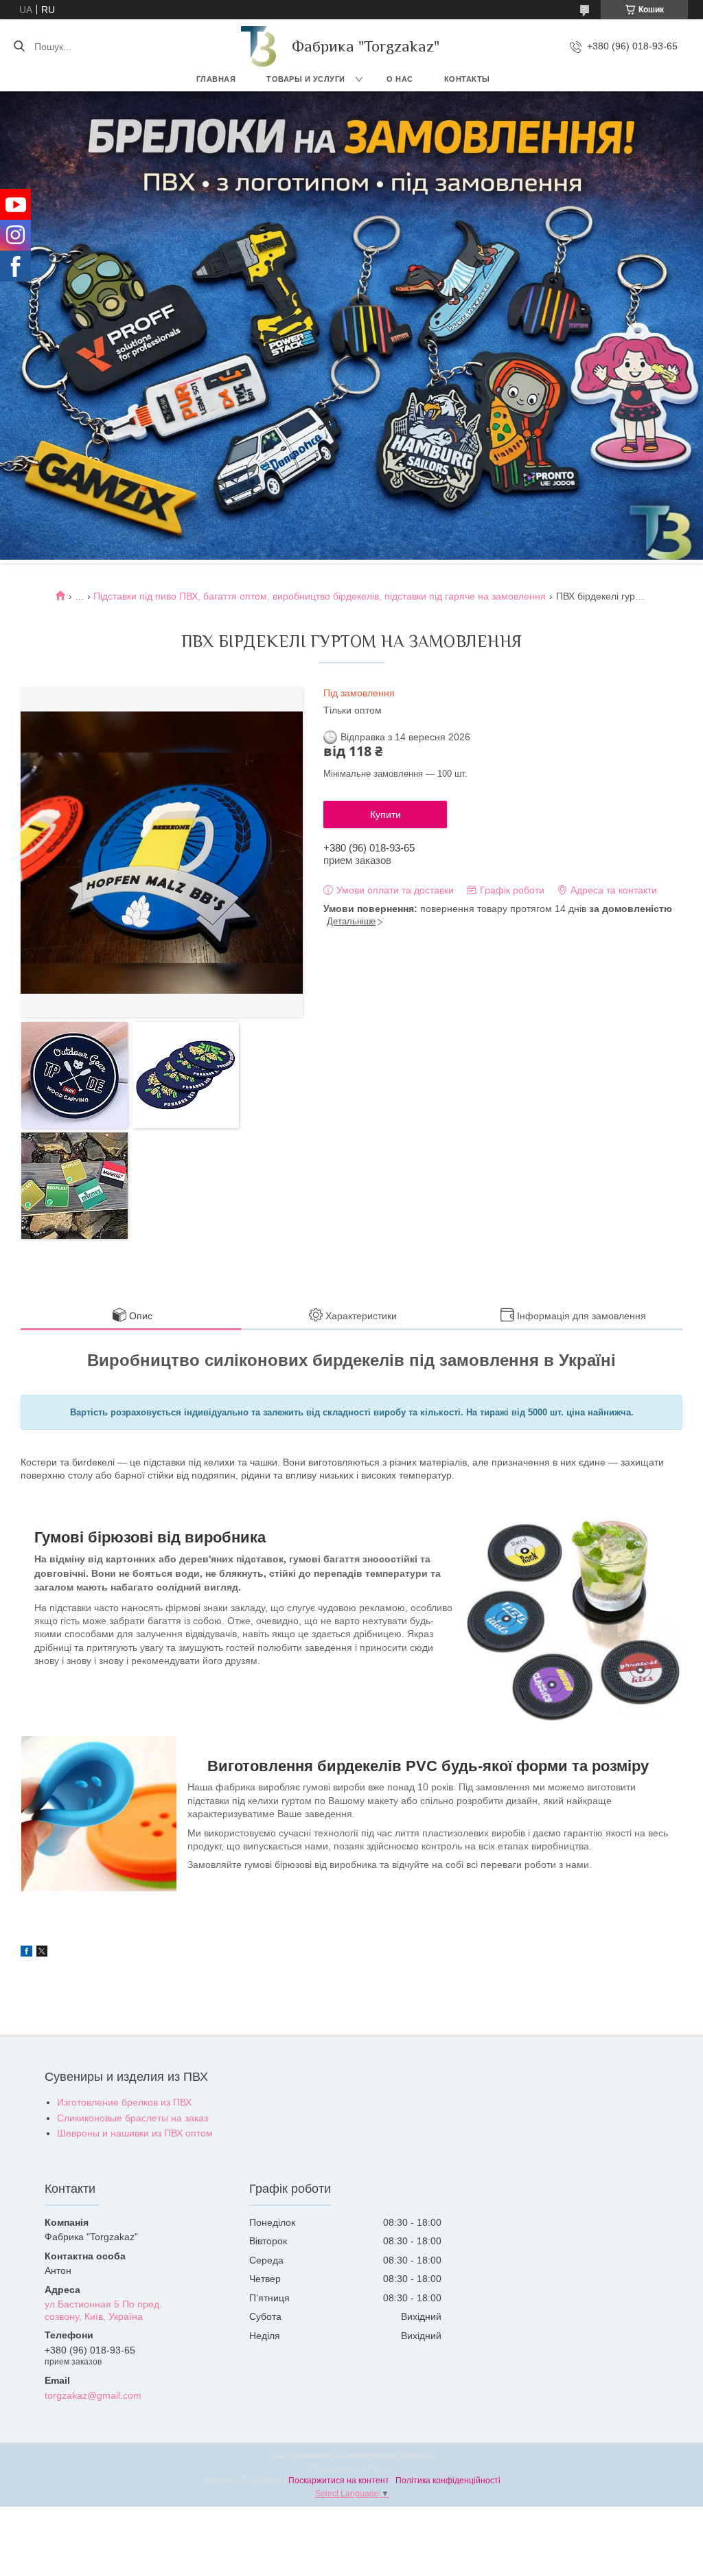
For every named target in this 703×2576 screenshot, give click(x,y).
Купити (385, 814)
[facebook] (26, 1953)
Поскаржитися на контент (339, 2481)
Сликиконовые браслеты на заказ (132, 2118)
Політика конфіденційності (448, 2481)
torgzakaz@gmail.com (93, 2395)
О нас (400, 79)
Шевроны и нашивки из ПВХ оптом (135, 2133)
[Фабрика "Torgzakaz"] (260, 46)
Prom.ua (417, 2456)
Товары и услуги (306, 79)
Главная (216, 79)
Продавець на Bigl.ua (352, 2468)
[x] (42, 1953)
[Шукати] (19, 47)
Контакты (467, 79)
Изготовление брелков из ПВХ (124, 2102)
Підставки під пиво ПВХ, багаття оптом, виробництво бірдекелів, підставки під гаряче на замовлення (320, 596)
